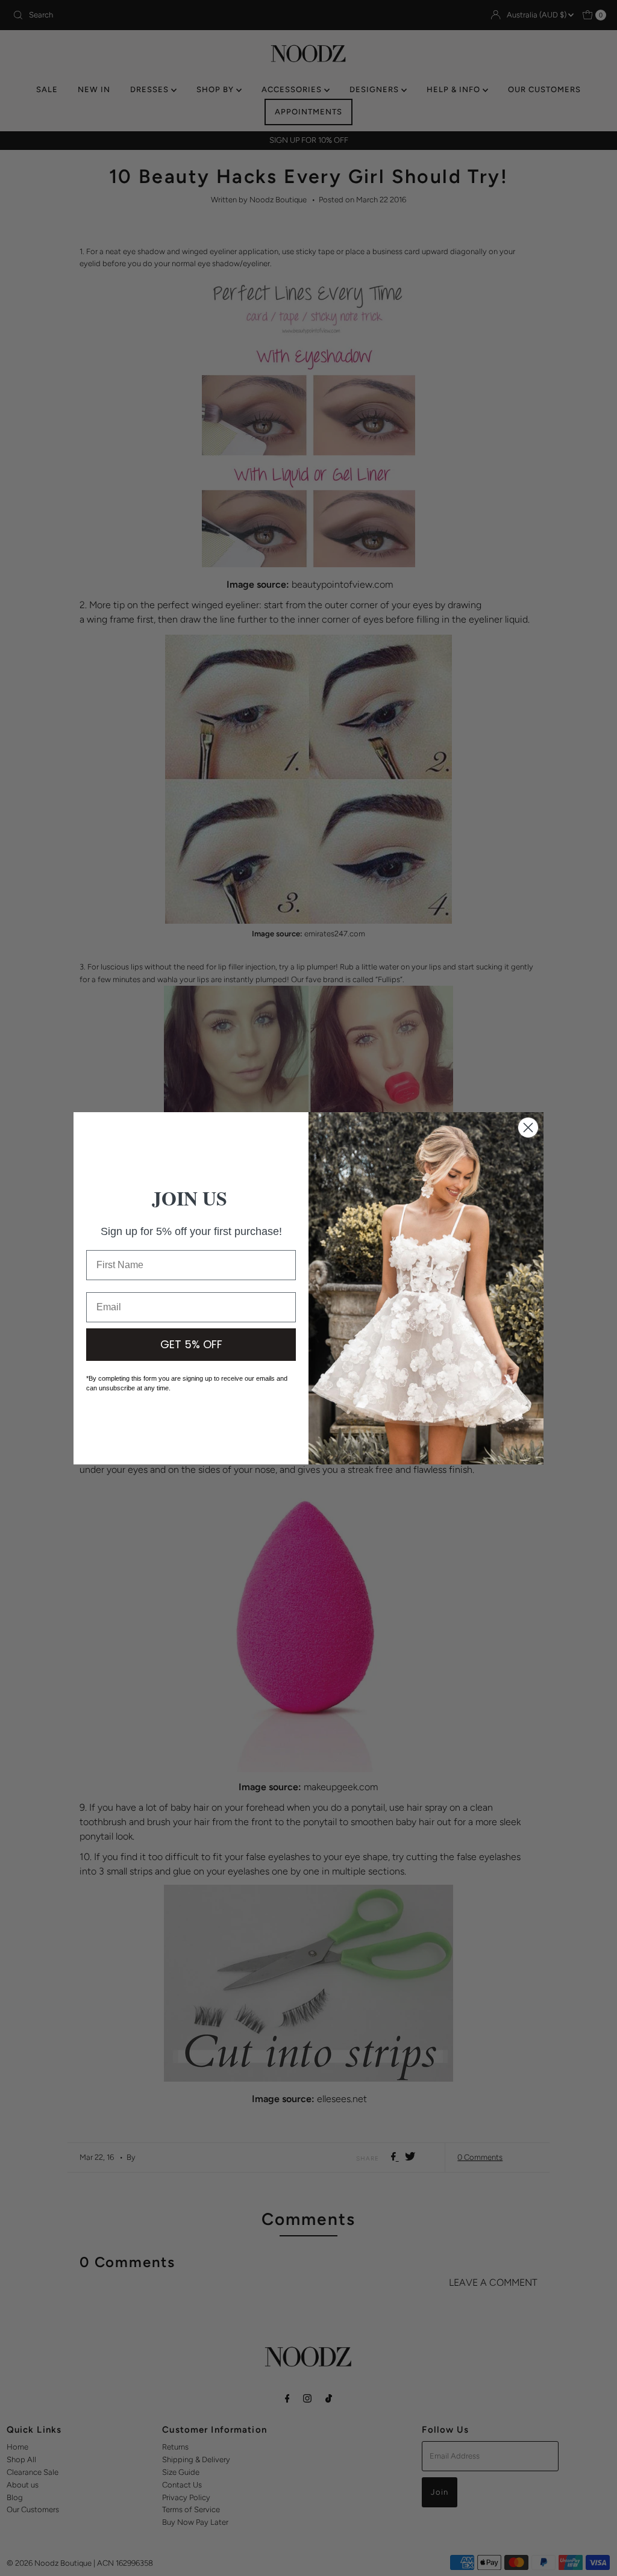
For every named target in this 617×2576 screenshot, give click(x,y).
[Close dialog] (528, 1128)
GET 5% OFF (191, 1344)
